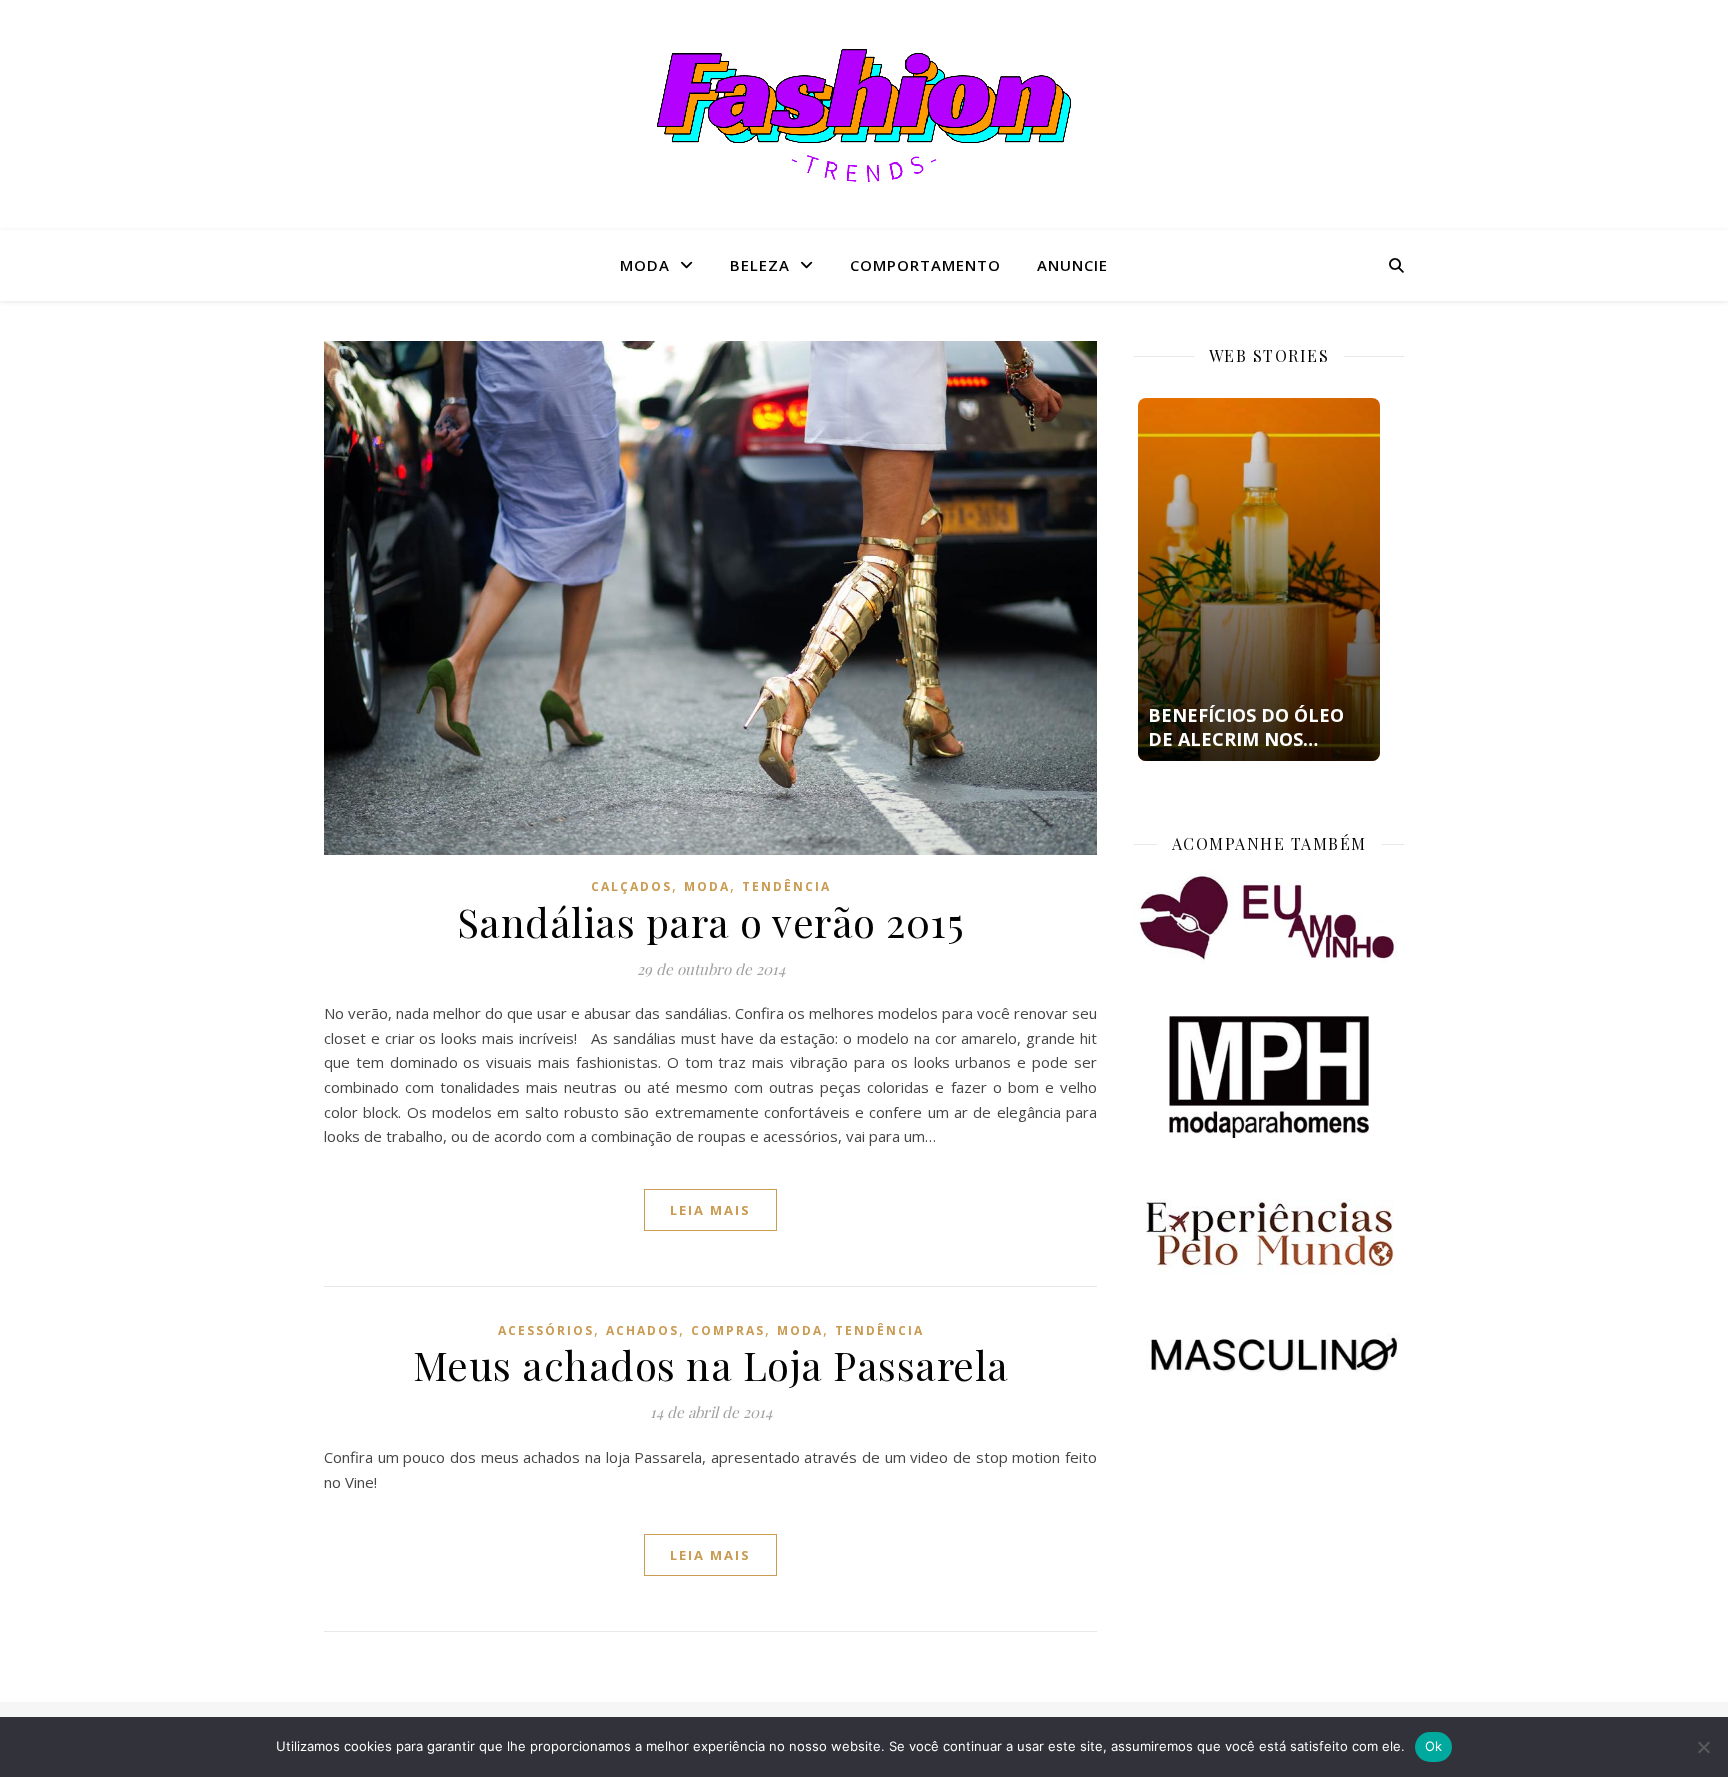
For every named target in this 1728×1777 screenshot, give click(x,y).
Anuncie (1072, 265)
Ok (1434, 1746)
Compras (728, 1330)
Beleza (760, 265)
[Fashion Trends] (864, 115)
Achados (642, 1330)
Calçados (631, 886)
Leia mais (710, 1210)
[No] (1703, 1747)
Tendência (786, 886)
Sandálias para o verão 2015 (711, 921)
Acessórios (546, 1330)
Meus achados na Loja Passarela (711, 1364)
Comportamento (925, 265)
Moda (645, 265)
